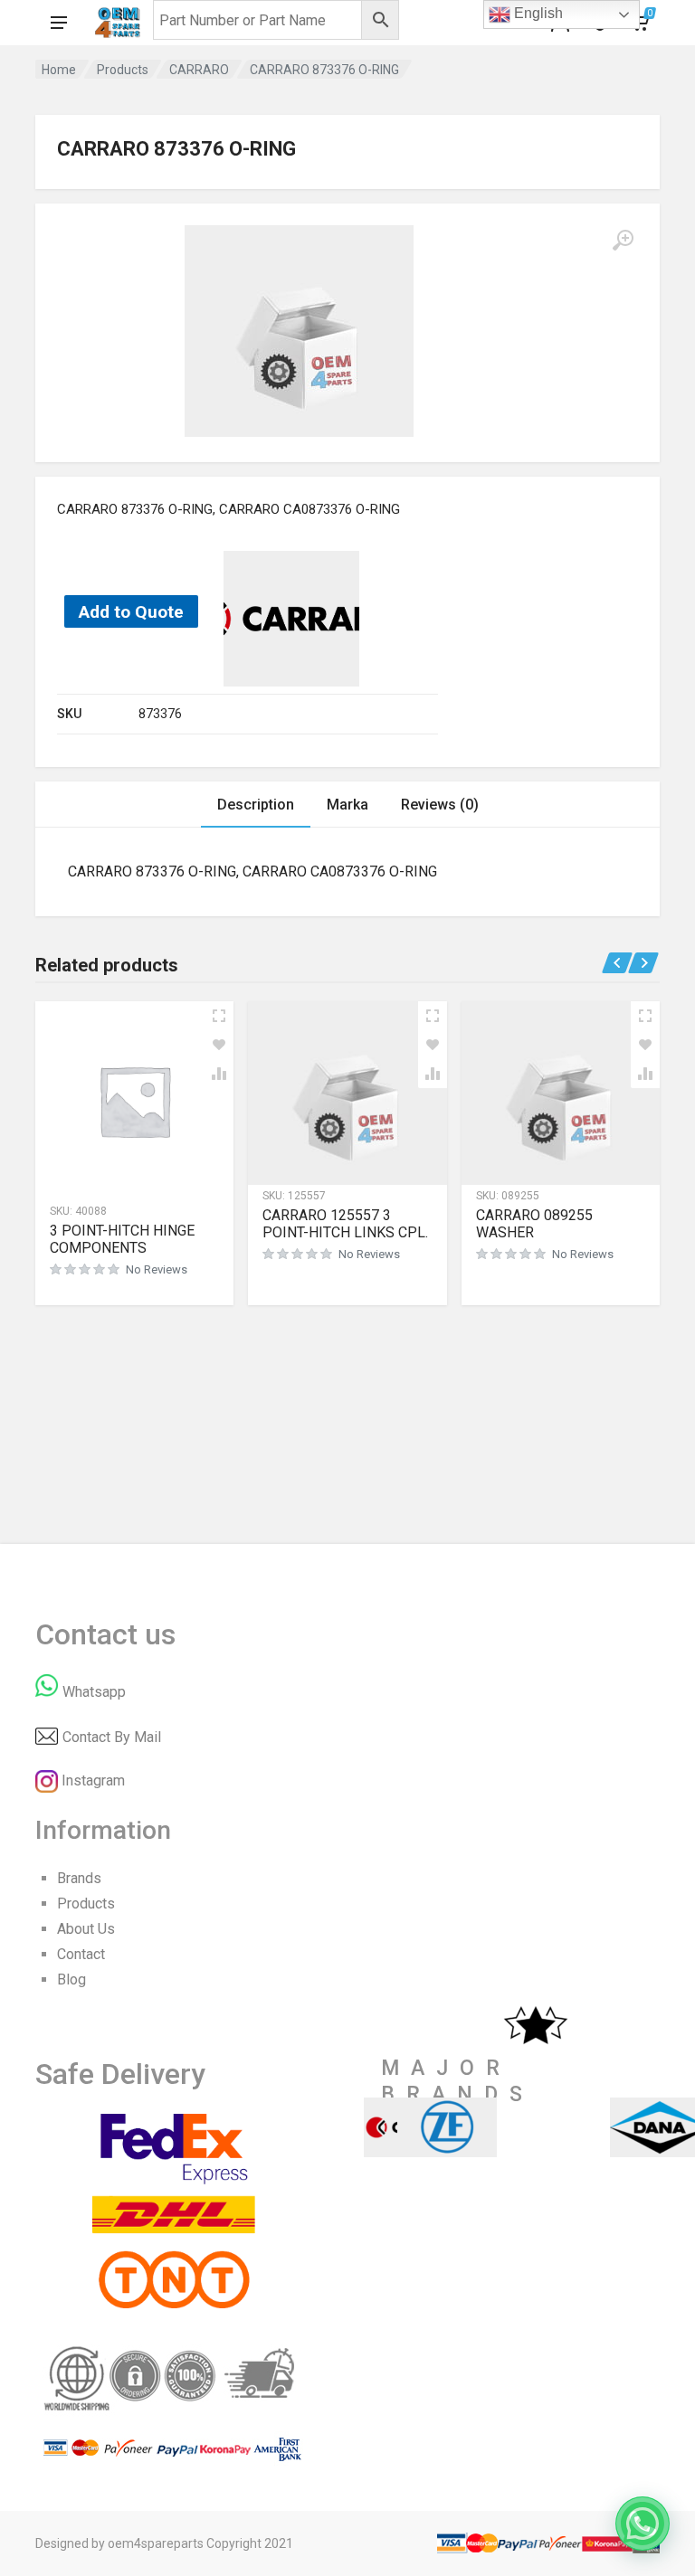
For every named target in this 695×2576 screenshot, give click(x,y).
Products (123, 70)
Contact (81, 1954)
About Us (86, 1929)
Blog (71, 1979)
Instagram (93, 1780)
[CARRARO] (291, 618)
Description (256, 805)
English (537, 13)
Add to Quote (131, 612)
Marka (347, 805)
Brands (79, 1878)
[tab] (256, 805)
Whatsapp (94, 1692)
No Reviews (157, 1269)
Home (59, 70)
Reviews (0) (440, 805)
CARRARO (199, 70)
